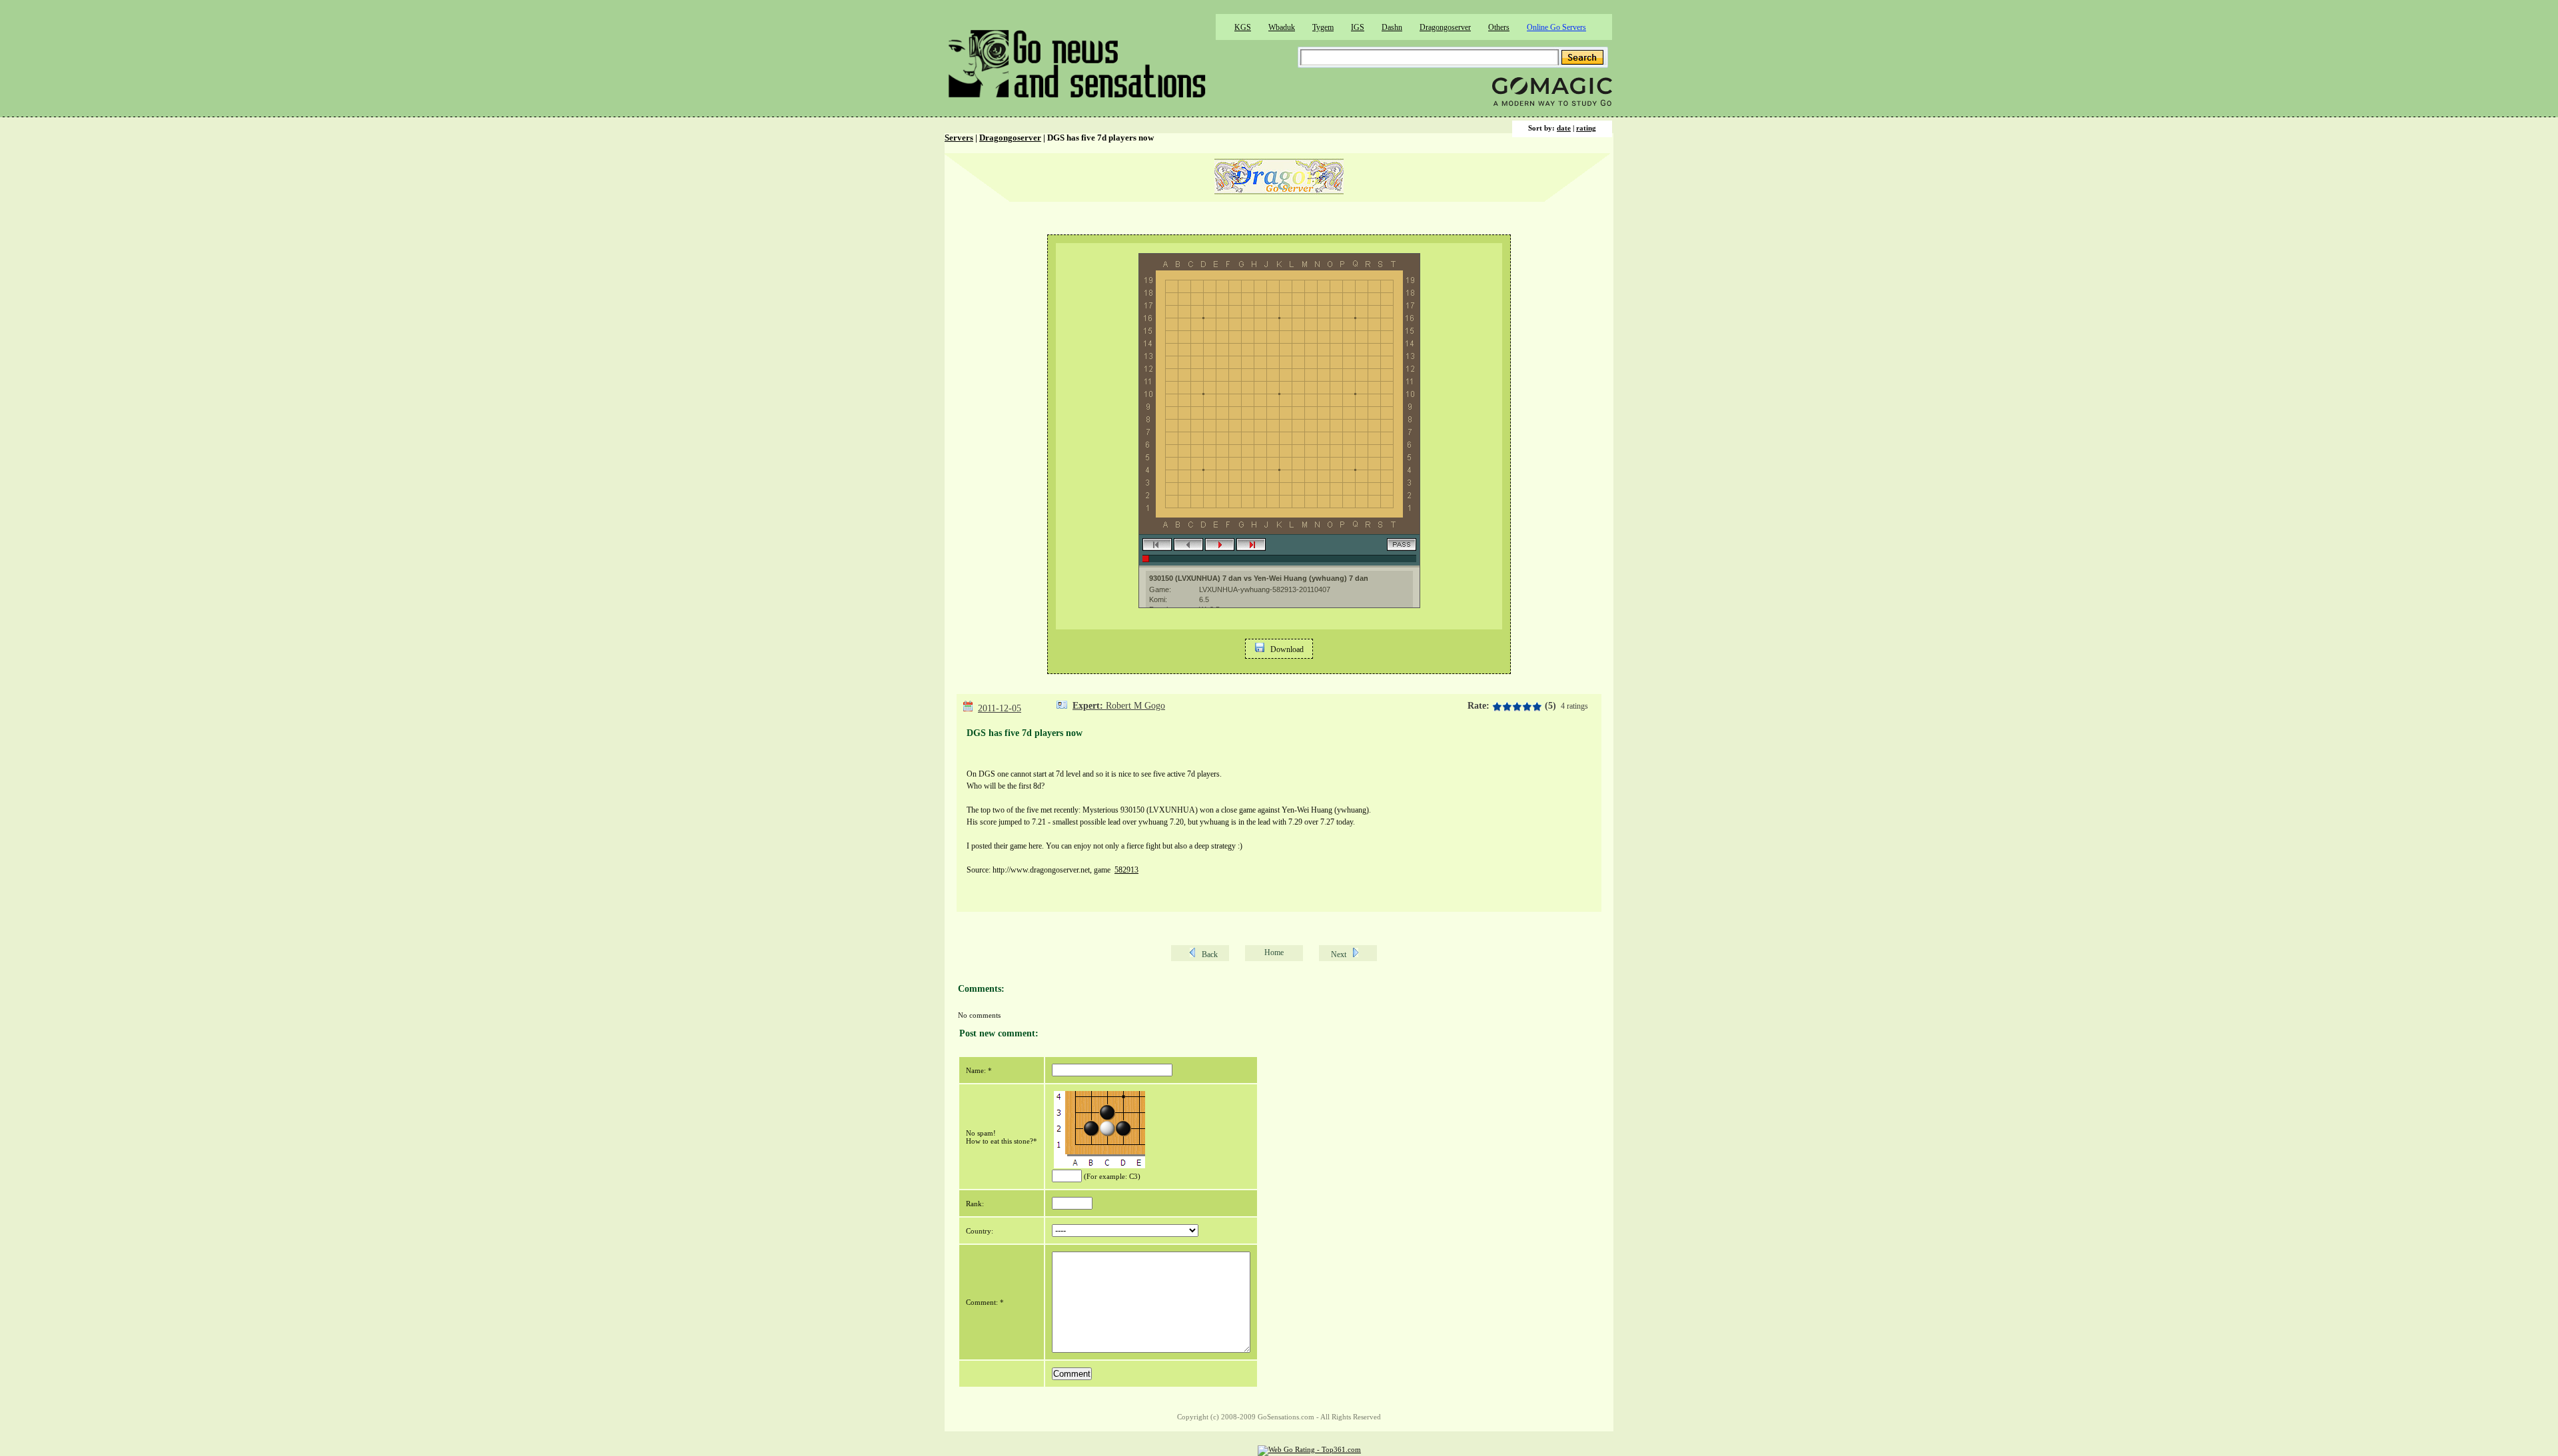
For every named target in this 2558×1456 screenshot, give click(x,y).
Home (1274, 952)
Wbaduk (1282, 27)
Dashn (1392, 27)
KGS (1243, 27)
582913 (1126, 870)
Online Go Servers (1556, 27)
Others (1499, 27)
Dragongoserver (1445, 27)
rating (1586, 128)
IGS (1358, 27)
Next (1339, 954)
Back (1210, 954)
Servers (959, 138)
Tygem (1323, 27)
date (1564, 128)
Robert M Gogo (1135, 706)
